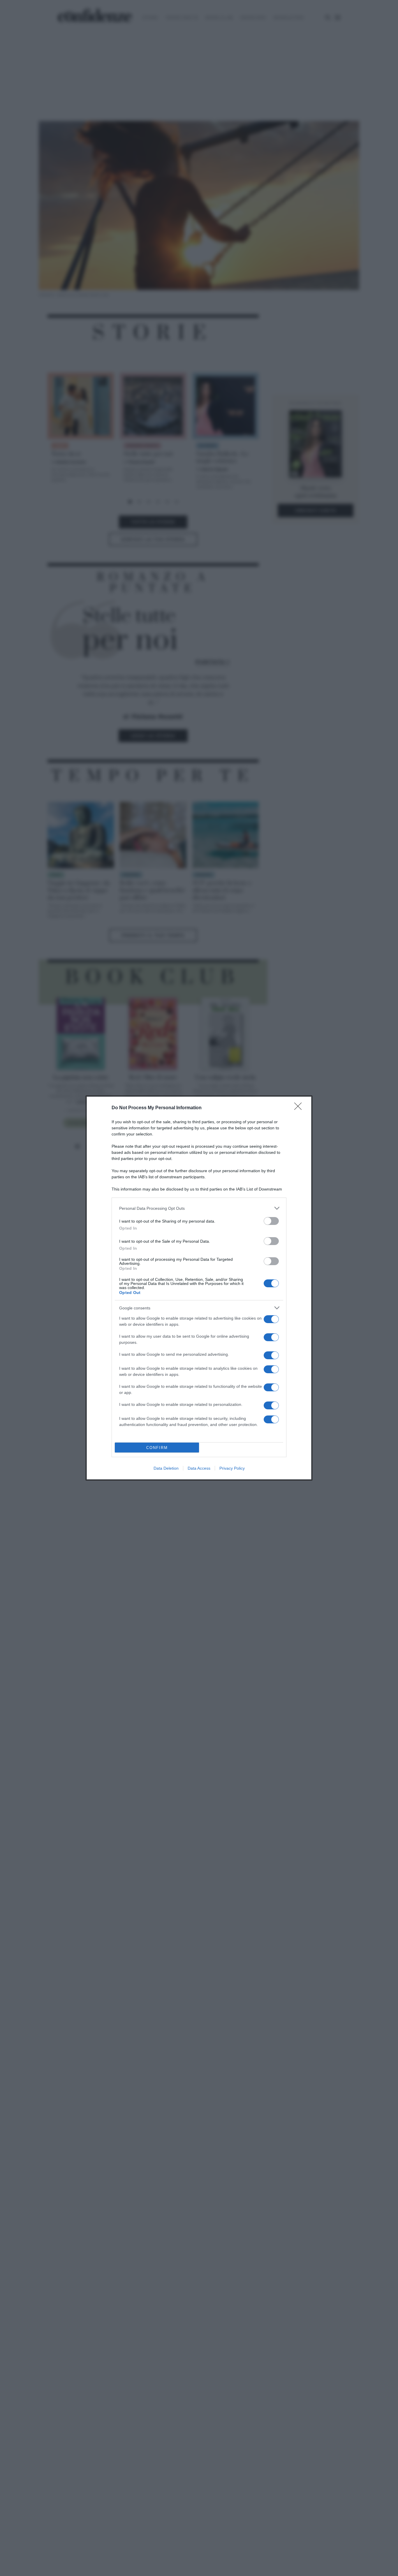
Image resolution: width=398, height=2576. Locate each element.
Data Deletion (166, 1468)
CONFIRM (157, 1448)
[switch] (271, 1221)
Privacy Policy (232, 1468)
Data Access (199, 1468)
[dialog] (199, 1288)
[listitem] (199, 1208)
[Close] (300, 1108)
